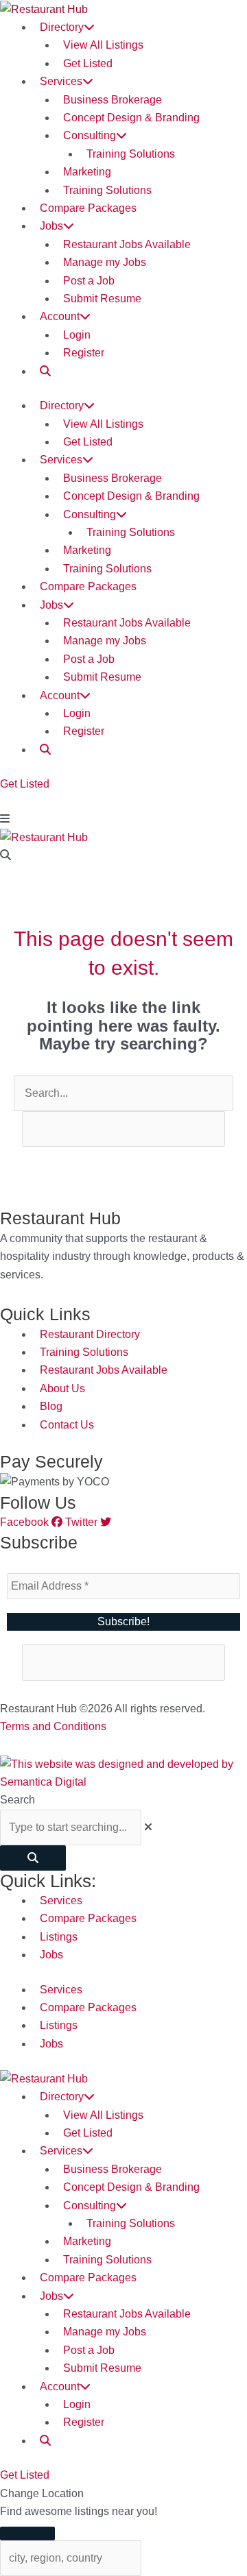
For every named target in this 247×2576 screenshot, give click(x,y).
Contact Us (67, 1425)
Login (77, 335)
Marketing (87, 172)
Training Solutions (131, 154)
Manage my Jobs (105, 262)
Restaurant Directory (90, 1334)
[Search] (33, 1858)
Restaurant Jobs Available (127, 244)
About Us (62, 1388)
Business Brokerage (113, 100)
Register (84, 353)
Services (61, 81)
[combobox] (71, 1827)
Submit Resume (102, 299)
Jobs (51, 226)
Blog (51, 1406)
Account (60, 316)
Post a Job (89, 281)
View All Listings (103, 45)
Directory (62, 27)
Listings (59, 1937)
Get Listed (88, 63)
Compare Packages (88, 208)
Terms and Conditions (53, 1726)
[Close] (27, 2534)
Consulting (90, 135)
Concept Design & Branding (131, 118)
